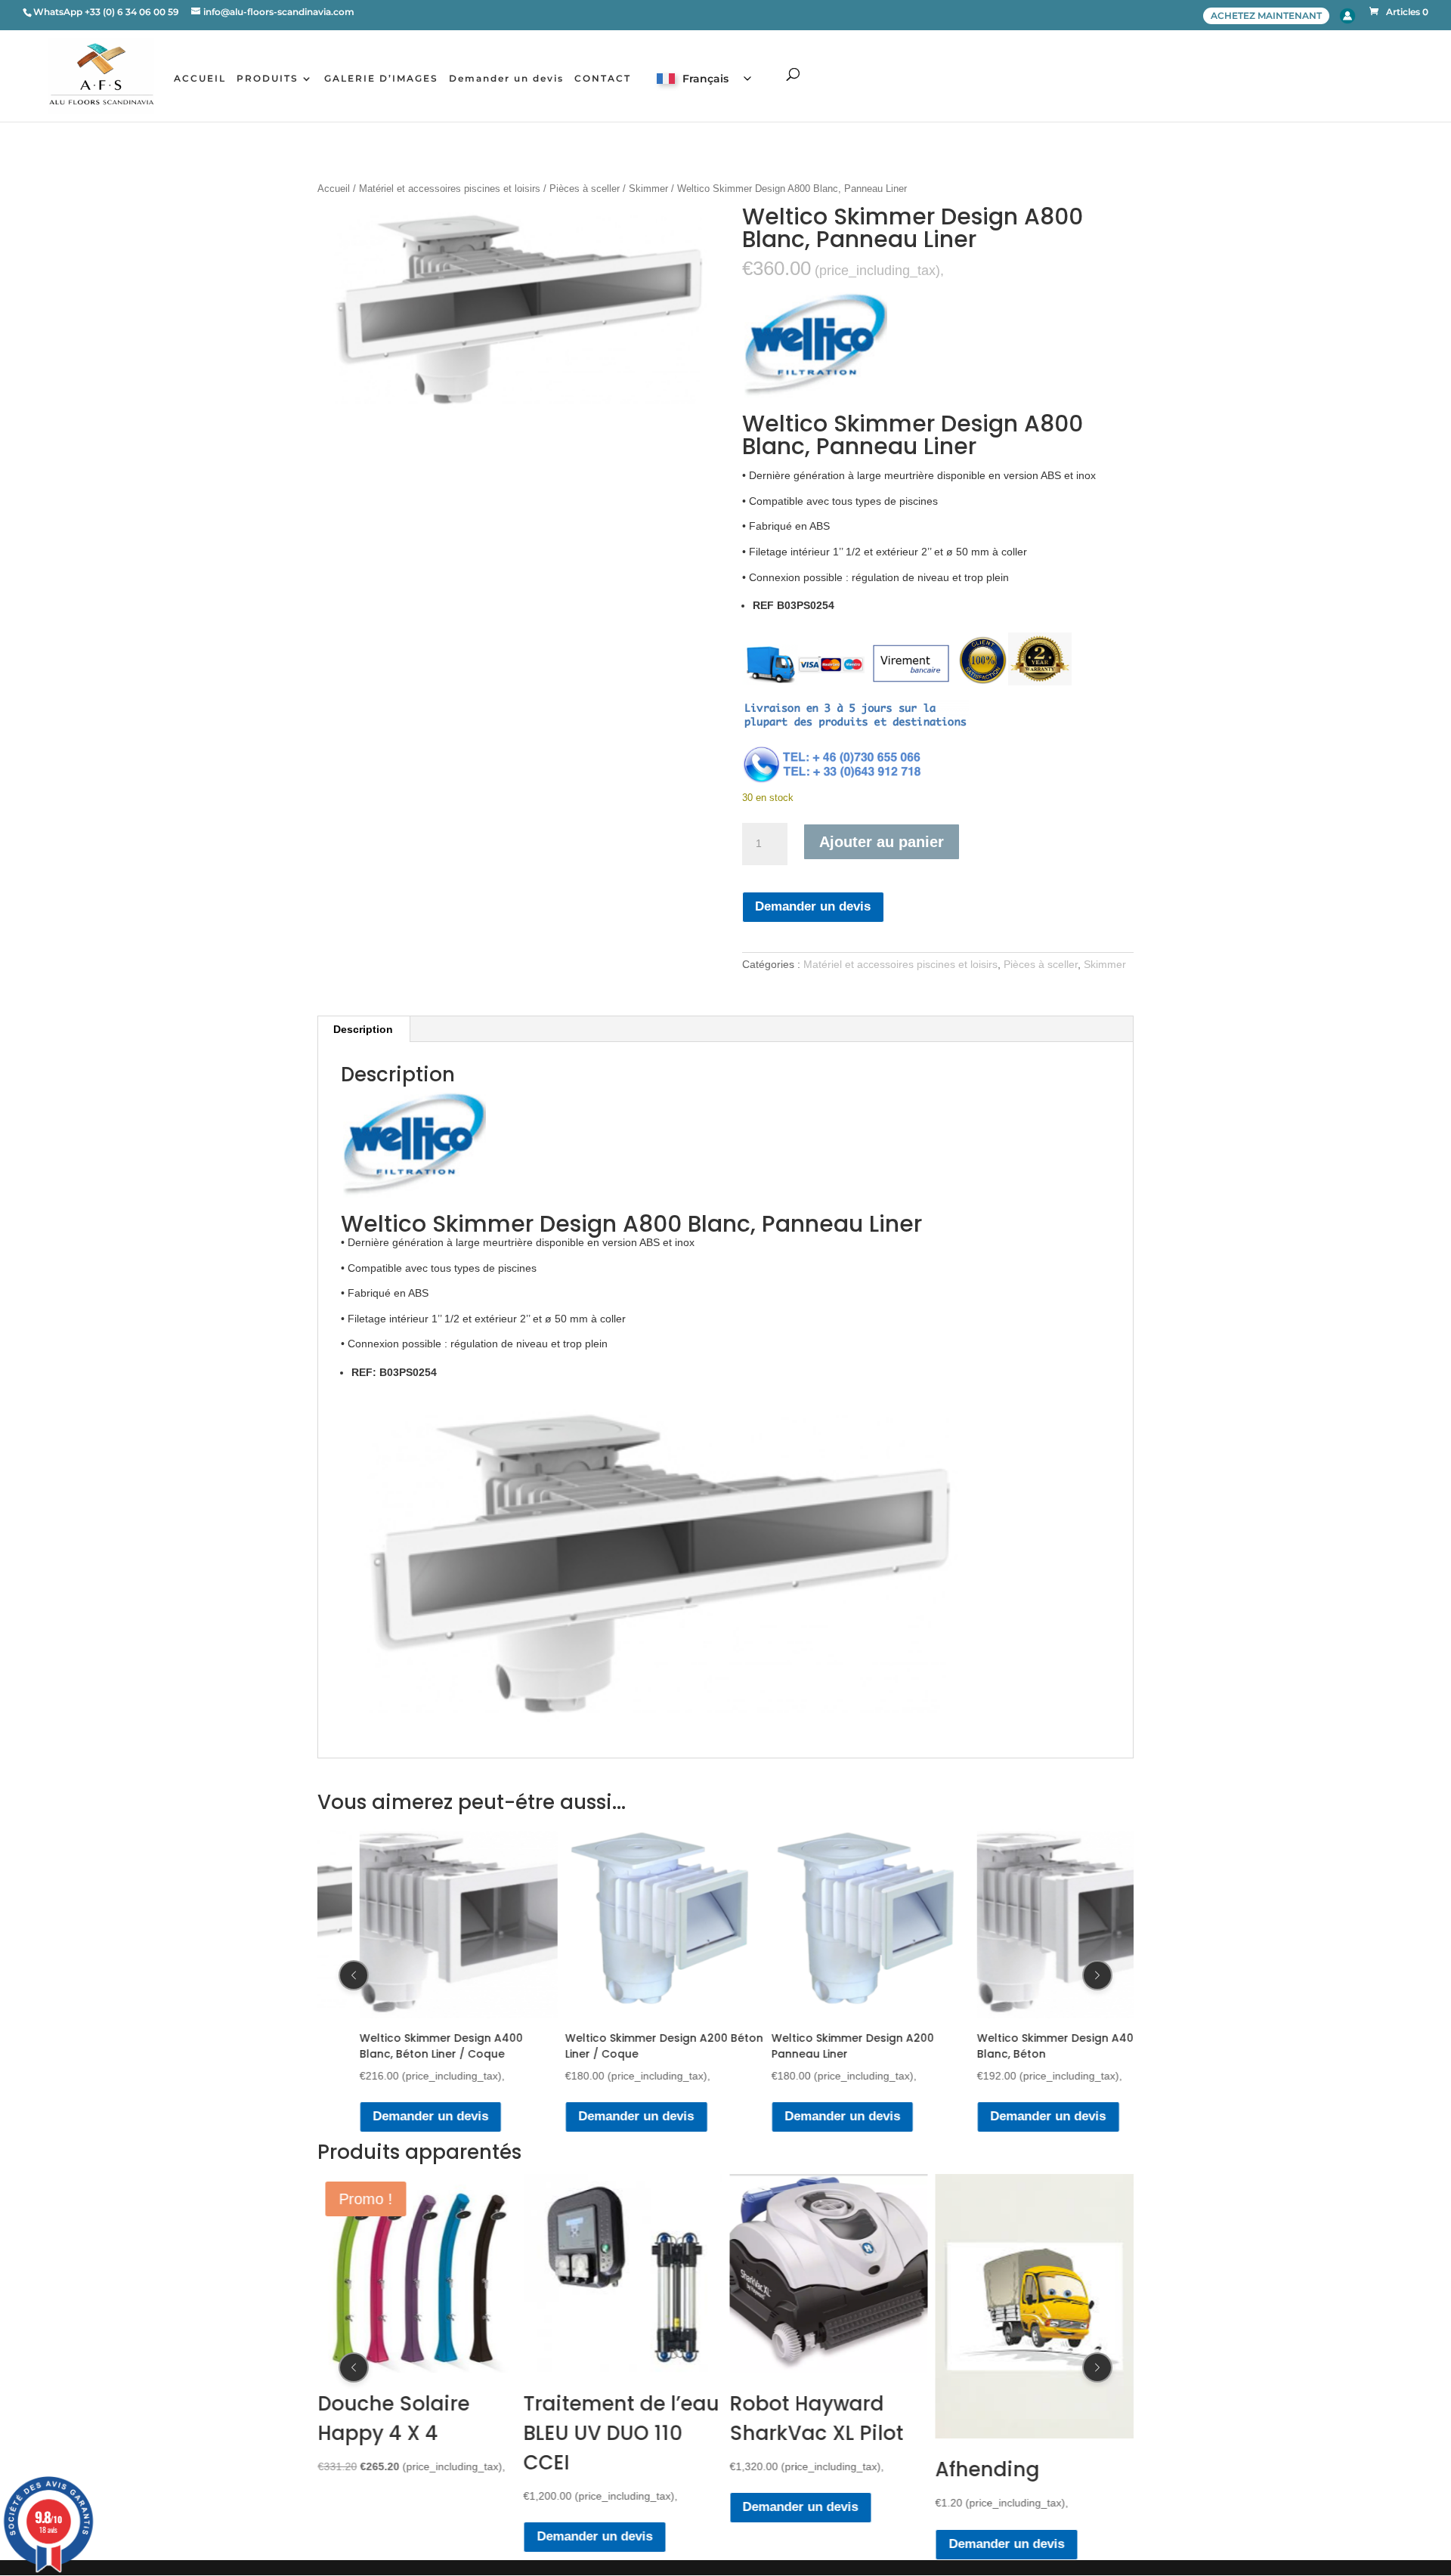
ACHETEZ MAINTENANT (1266, 15)
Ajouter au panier (882, 842)
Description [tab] (363, 1029)
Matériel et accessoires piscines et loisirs (450, 189)
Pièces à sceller (585, 189)
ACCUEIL (200, 79)
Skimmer (648, 189)
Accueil (334, 189)
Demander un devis (506, 79)
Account (1347, 16)
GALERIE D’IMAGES (381, 79)
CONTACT (603, 79)
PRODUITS (268, 79)
